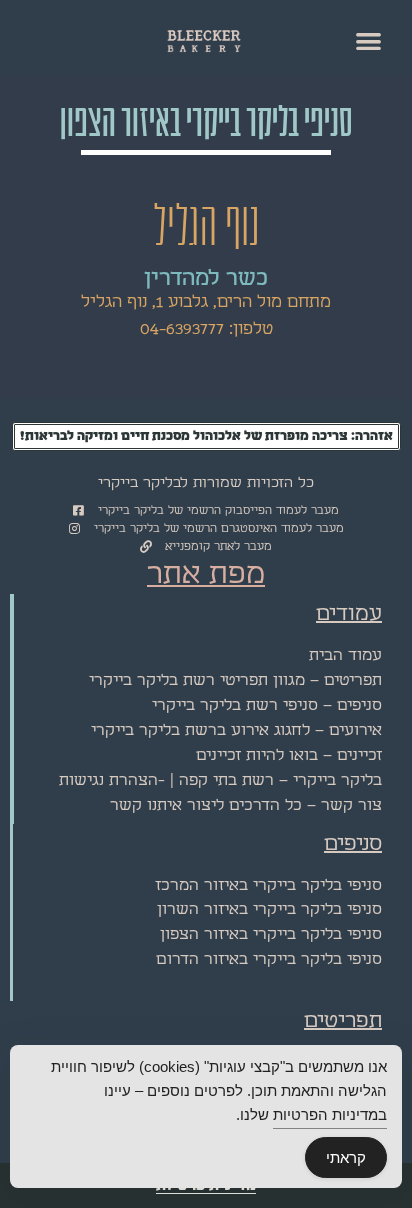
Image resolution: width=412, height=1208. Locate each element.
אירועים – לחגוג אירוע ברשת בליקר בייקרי (236, 730)
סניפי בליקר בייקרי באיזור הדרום (269, 959)
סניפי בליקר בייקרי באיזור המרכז (268, 885)
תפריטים (343, 1021)
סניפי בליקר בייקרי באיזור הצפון (271, 934)
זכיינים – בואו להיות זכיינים (289, 755)
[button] (369, 40)
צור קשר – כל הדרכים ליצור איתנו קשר (246, 805)
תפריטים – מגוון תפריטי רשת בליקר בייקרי (235, 680)
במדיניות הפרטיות (330, 1114)
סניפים (353, 844)
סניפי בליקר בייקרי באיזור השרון (269, 909)
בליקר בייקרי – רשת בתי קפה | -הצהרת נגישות (220, 780)
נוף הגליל (206, 227)
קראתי (346, 1157)
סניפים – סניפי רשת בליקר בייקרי (267, 705)
